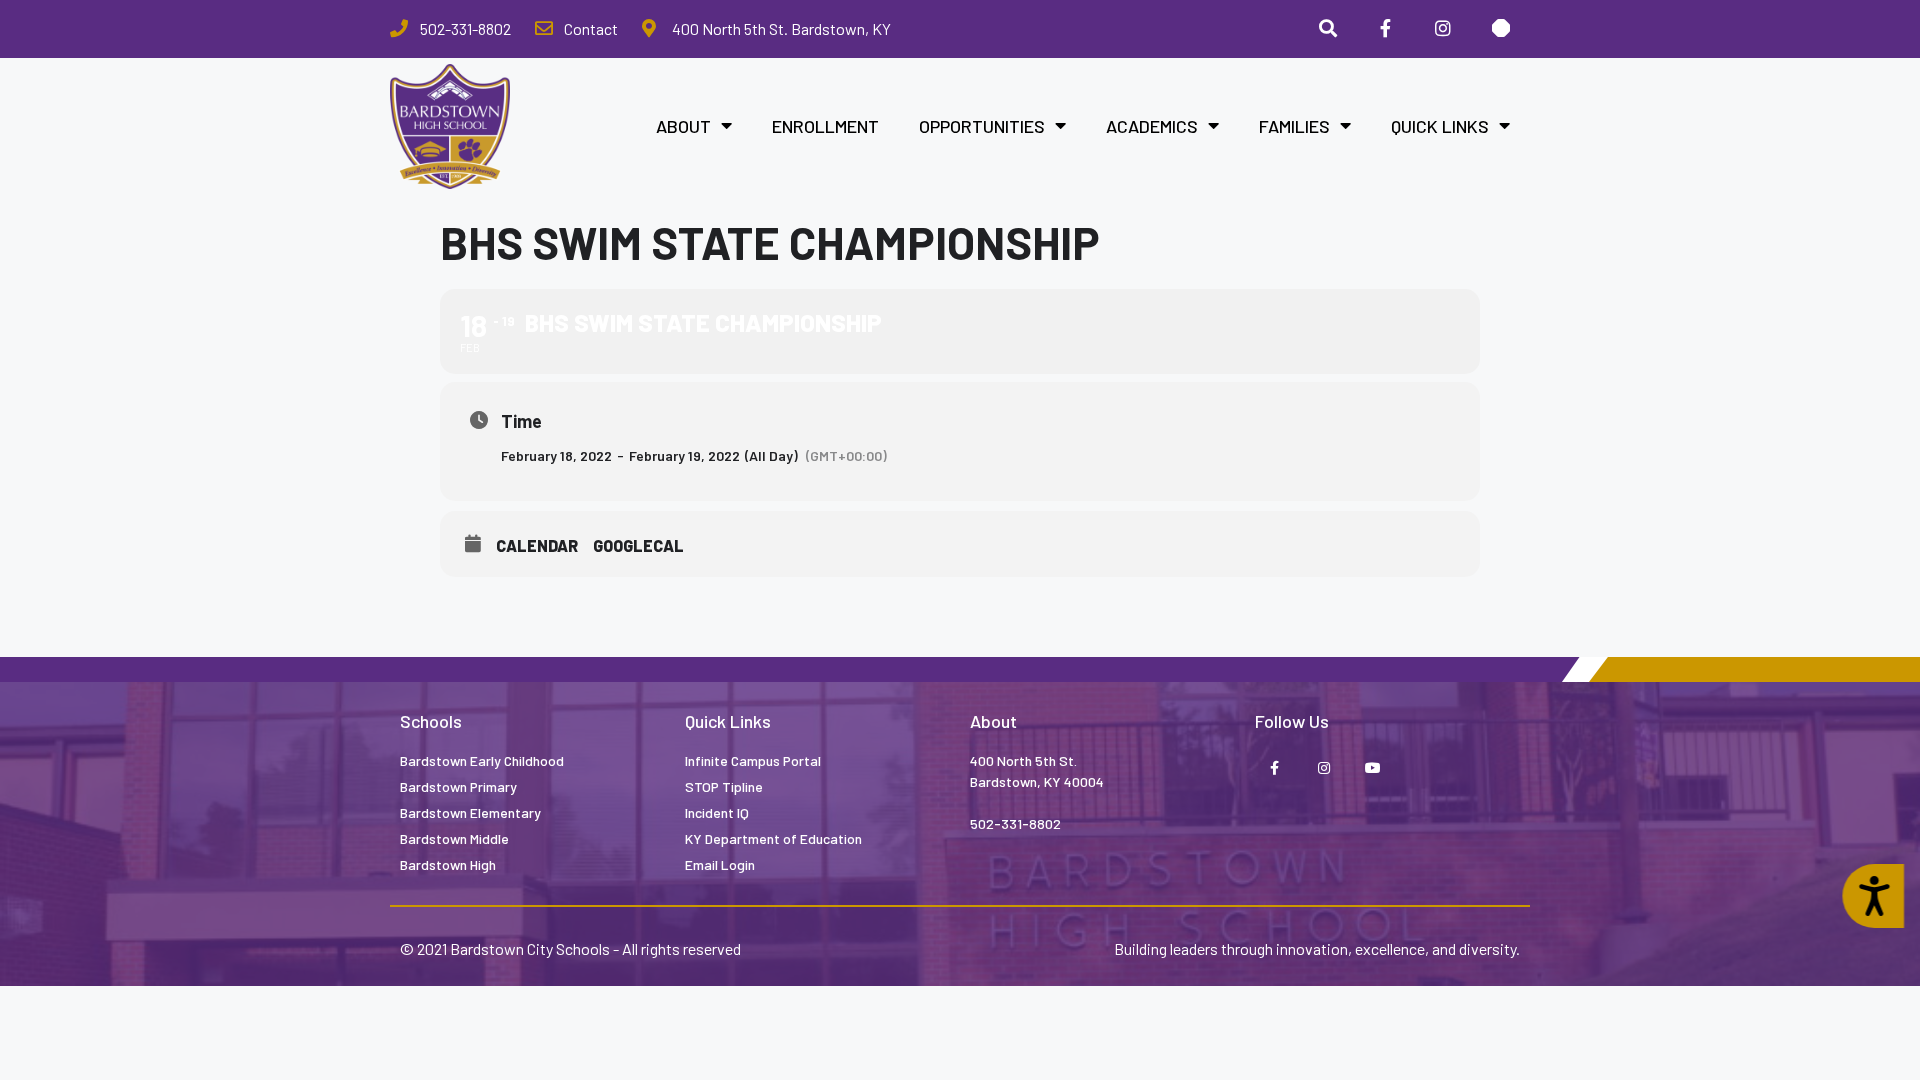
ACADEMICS (1152, 126)
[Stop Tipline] (1501, 29)
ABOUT (683, 126)
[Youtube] (1372, 769)
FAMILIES (1294, 126)
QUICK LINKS (1440, 126)
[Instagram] (1443, 29)
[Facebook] (1386, 29)
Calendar (537, 545)
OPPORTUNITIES (982, 126)
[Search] (1328, 29)
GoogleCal (638, 545)
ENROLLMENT (825, 126)
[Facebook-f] (1274, 769)
